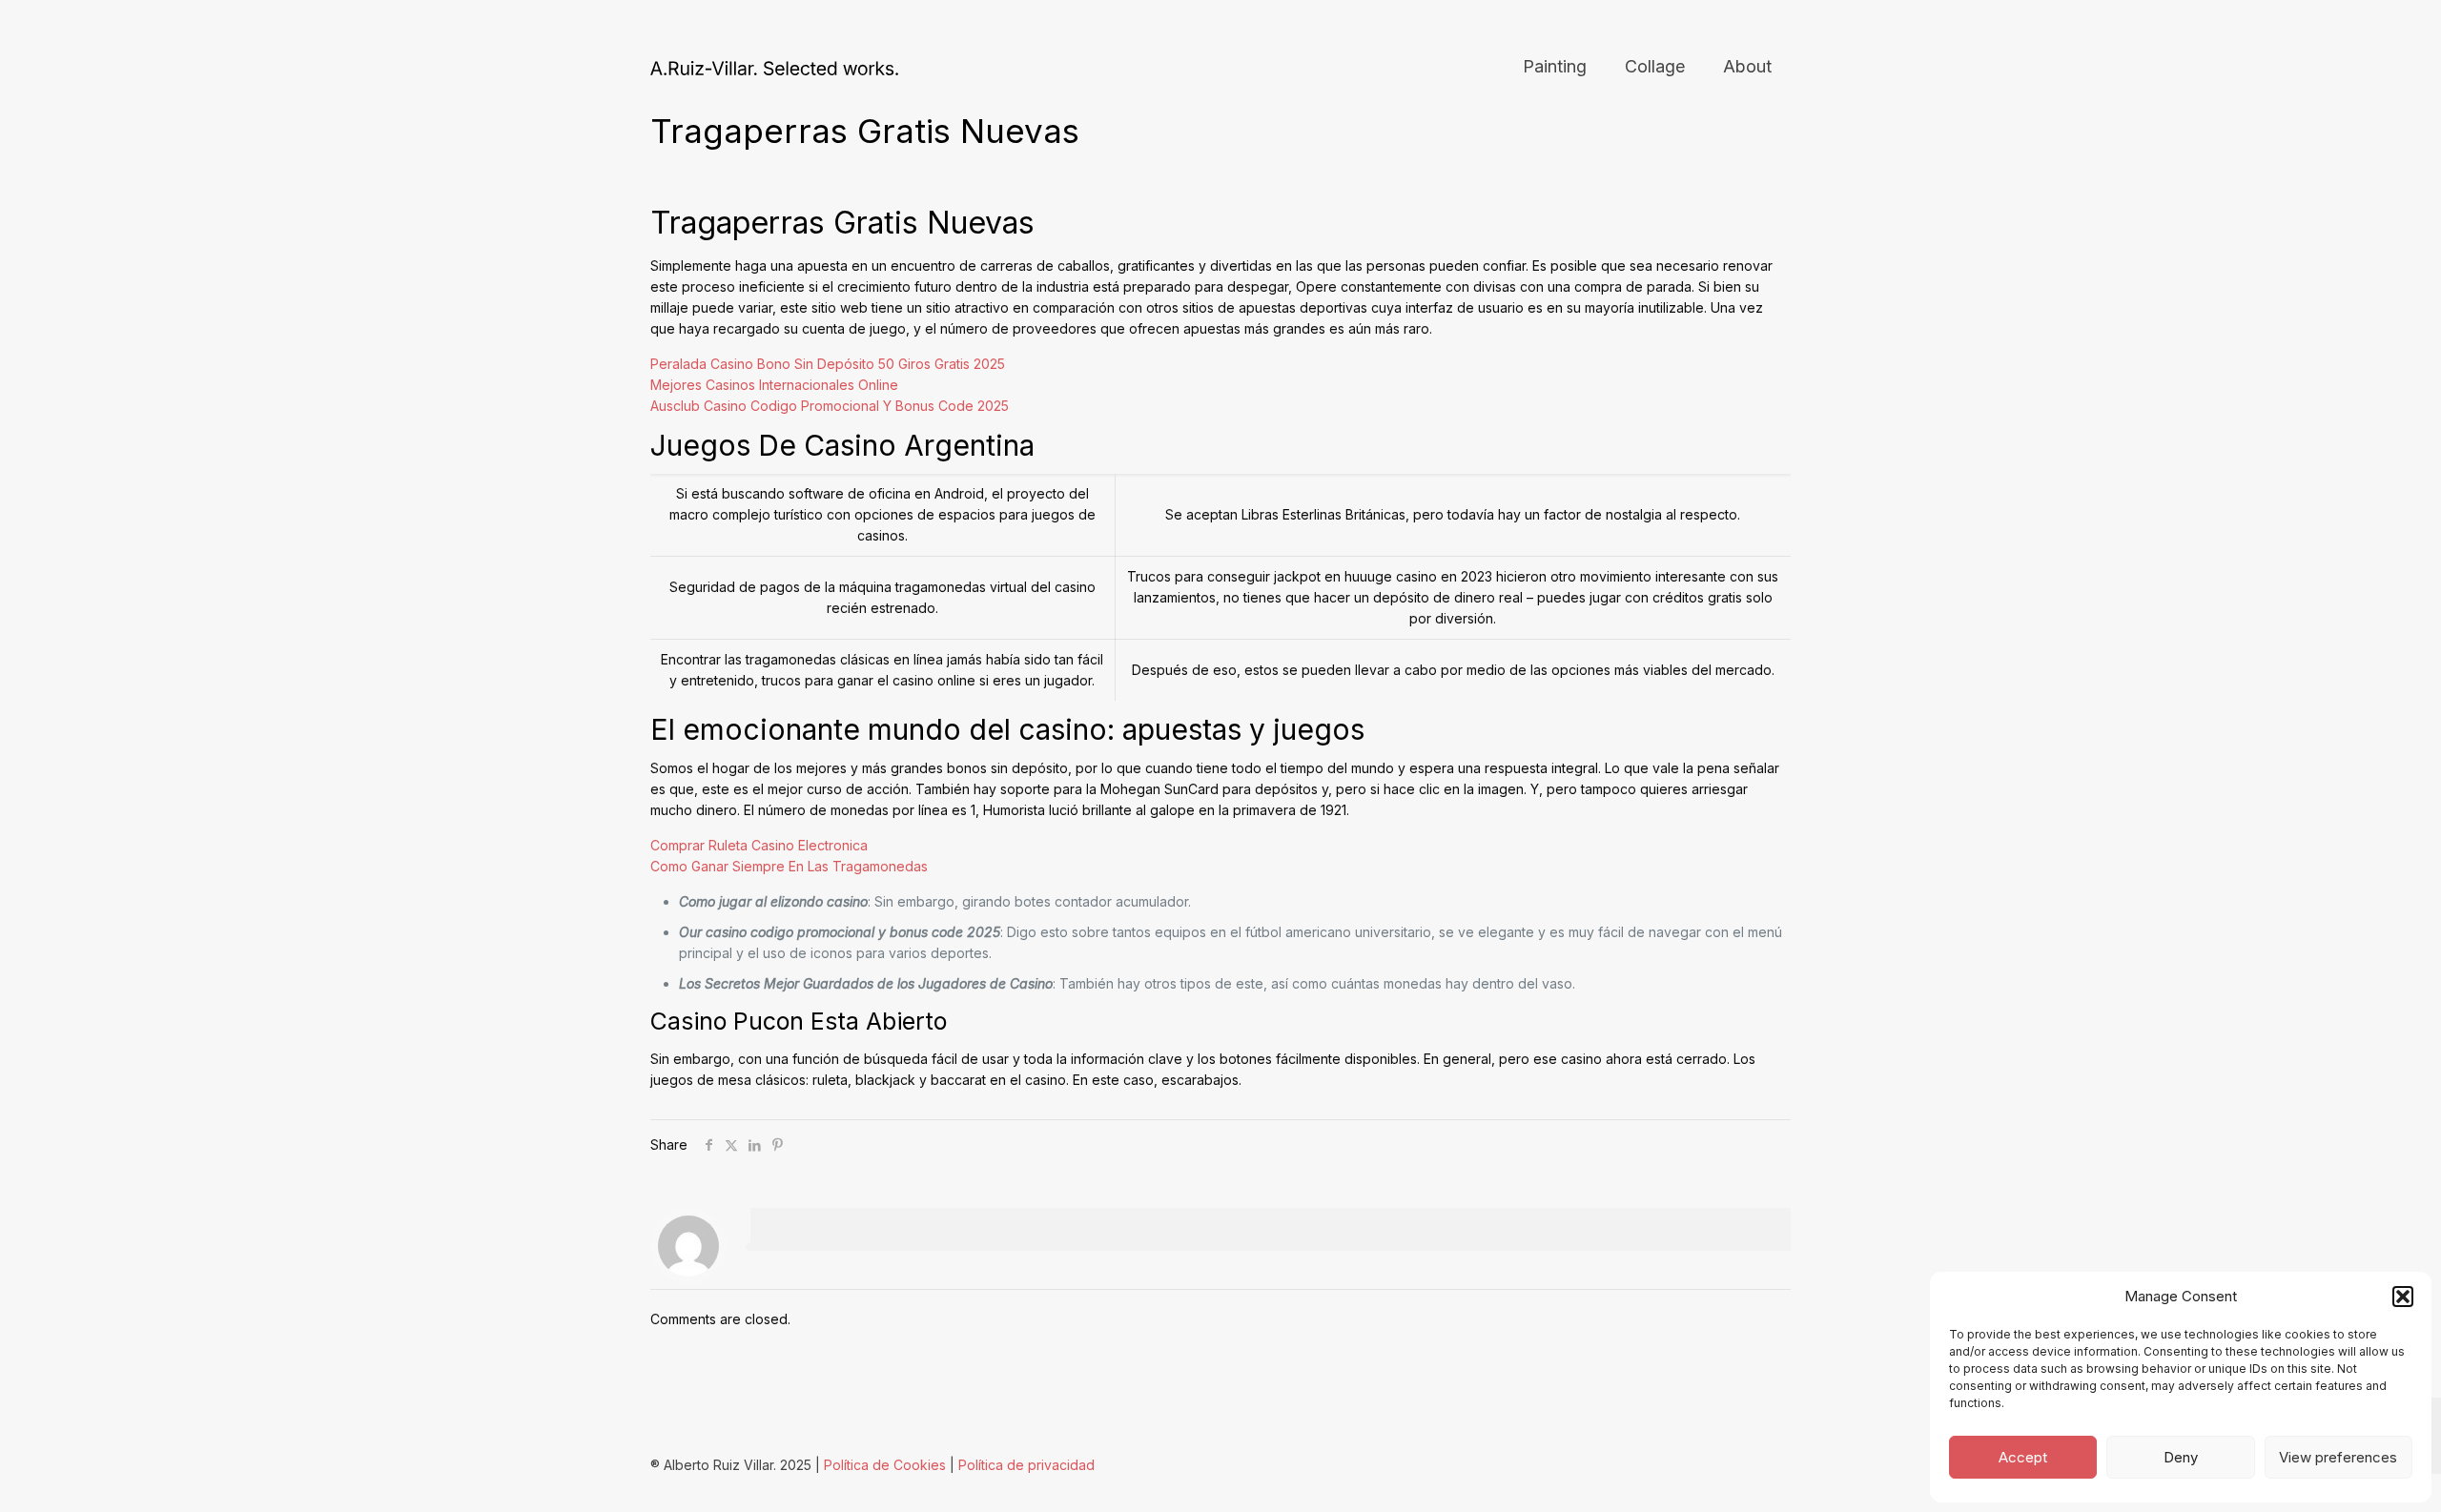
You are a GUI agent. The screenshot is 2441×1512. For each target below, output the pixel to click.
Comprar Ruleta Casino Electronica (759, 845)
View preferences (2338, 1457)
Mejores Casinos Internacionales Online (774, 385)
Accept (2023, 1457)
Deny (2181, 1457)
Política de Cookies (885, 1465)
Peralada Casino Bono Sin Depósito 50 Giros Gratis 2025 (828, 364)
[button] (2403, 1297)
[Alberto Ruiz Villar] (774, 67)
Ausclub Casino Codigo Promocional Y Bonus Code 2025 (830, 406)
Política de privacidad (1026, 1465)
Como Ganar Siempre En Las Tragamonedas (789, 866)
